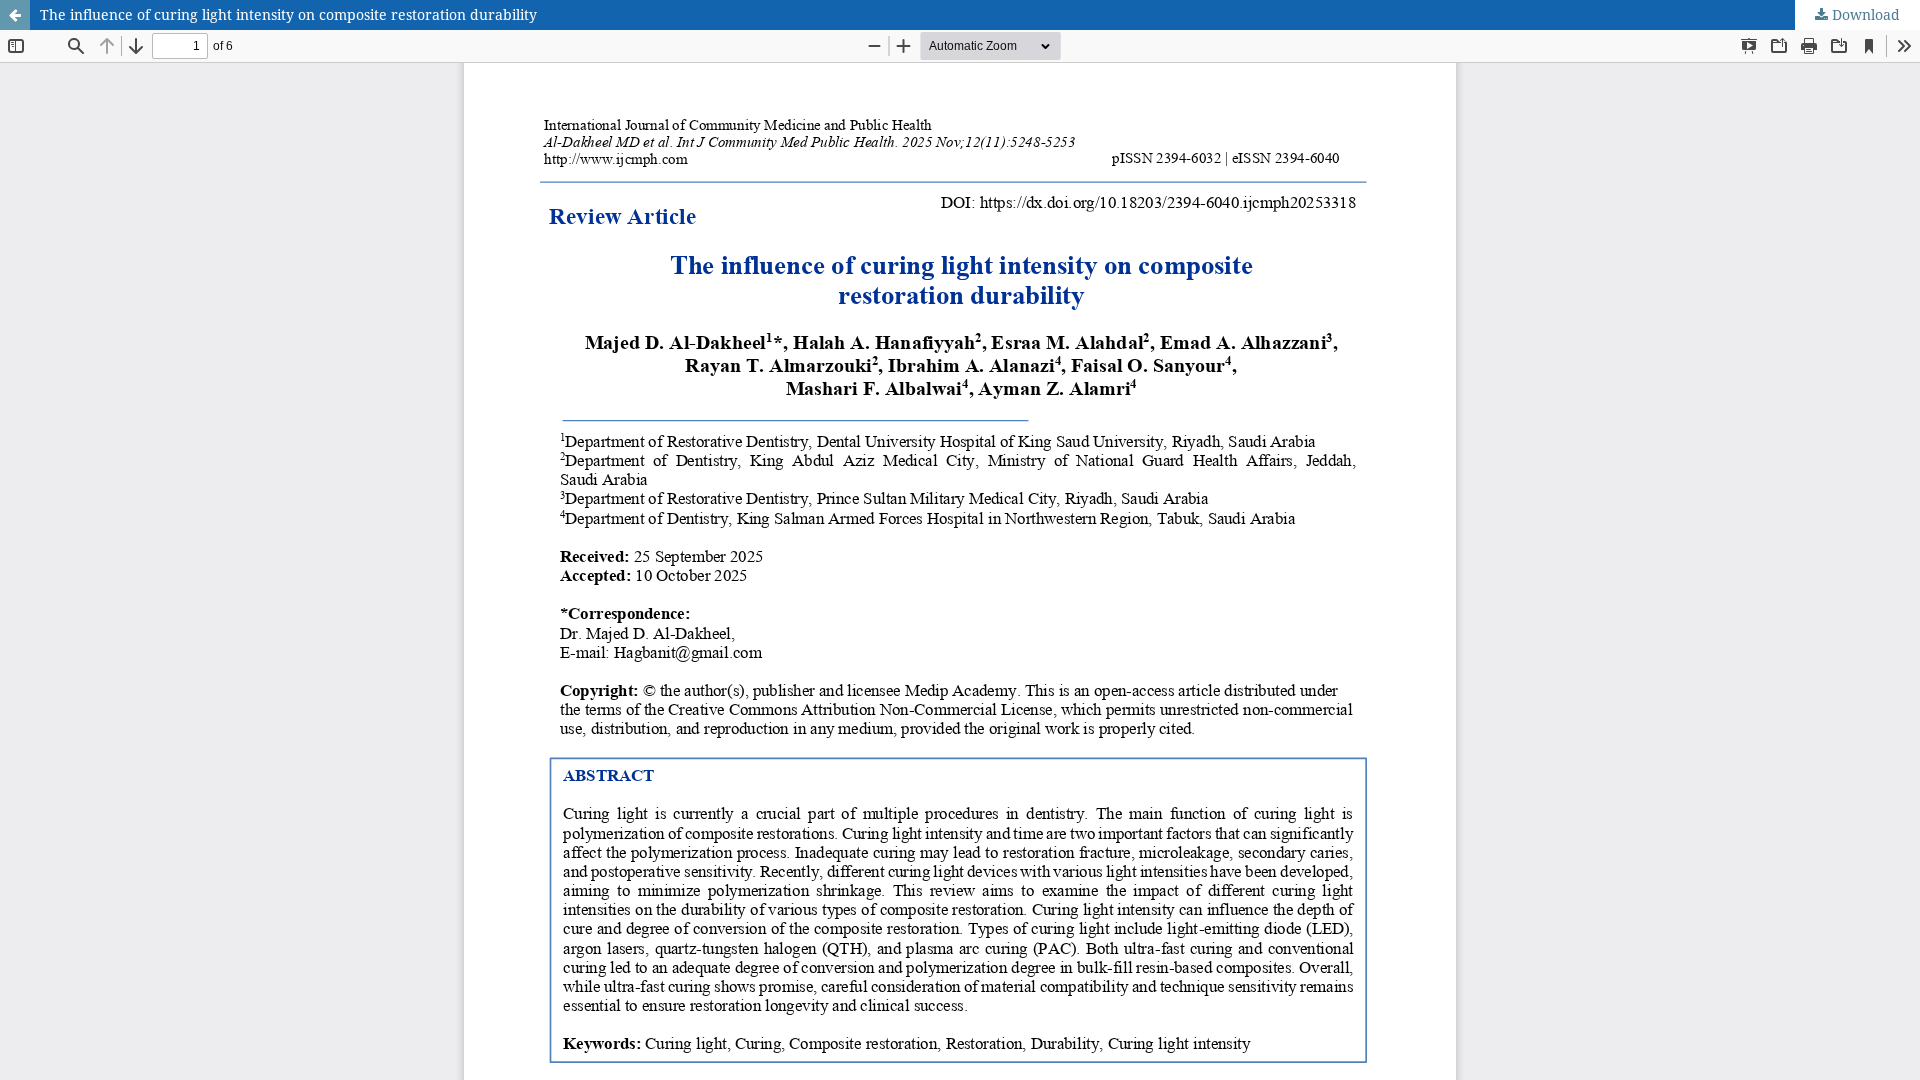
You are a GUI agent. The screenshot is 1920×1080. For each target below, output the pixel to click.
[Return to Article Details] (15, 15)
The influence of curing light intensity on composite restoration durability (288, 14)
